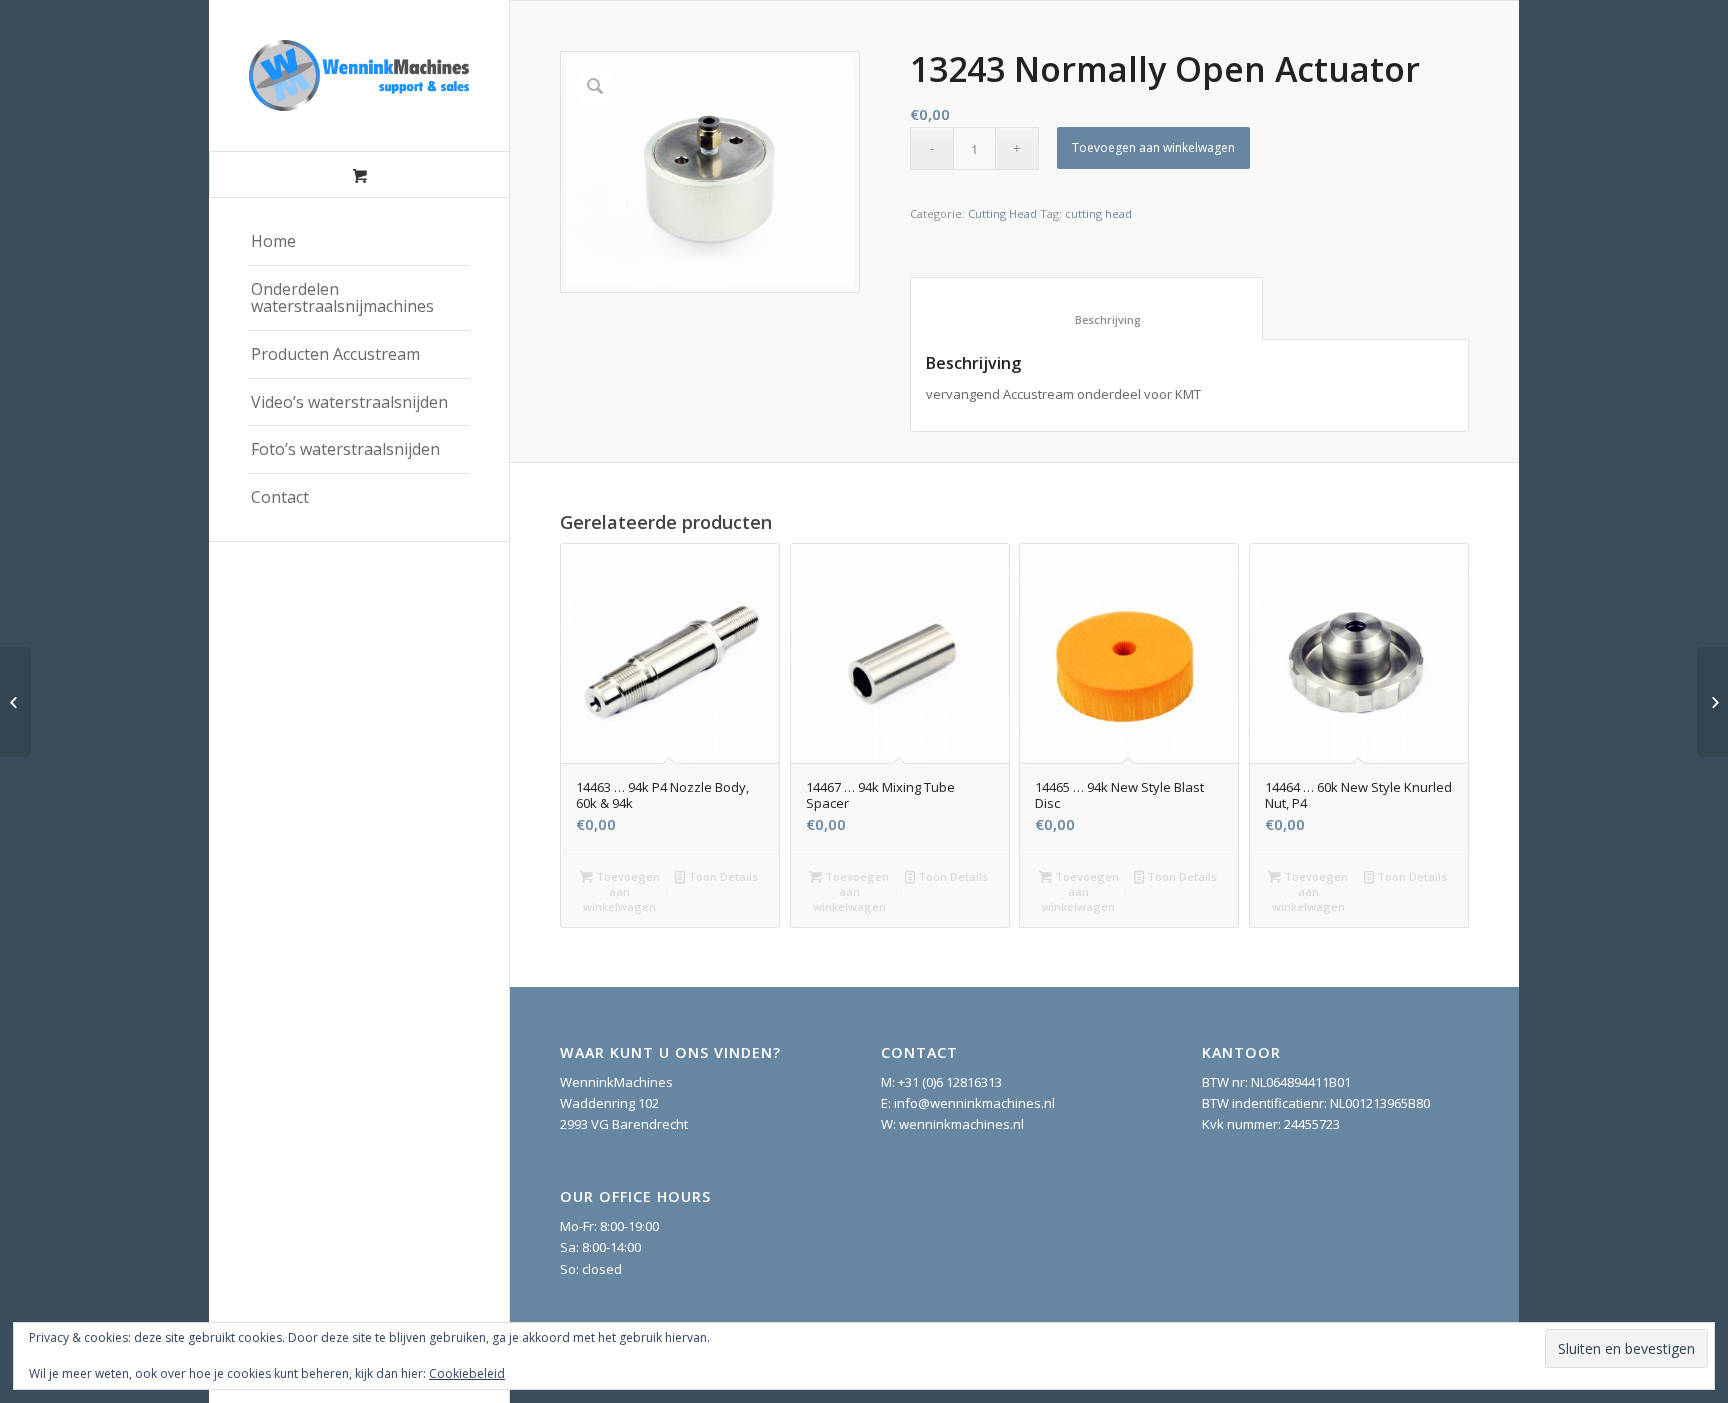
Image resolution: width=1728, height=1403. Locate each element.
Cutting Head (1002, 213)
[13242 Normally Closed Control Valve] (15, 702)
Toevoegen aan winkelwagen (1153, 147)
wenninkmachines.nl (961, 1124)
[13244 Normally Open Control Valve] (1712, 702)
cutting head (1098, 213)
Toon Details (721, 876)
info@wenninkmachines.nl (974, 1103)
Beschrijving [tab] (1087, 319)
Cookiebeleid (467, 1373)
